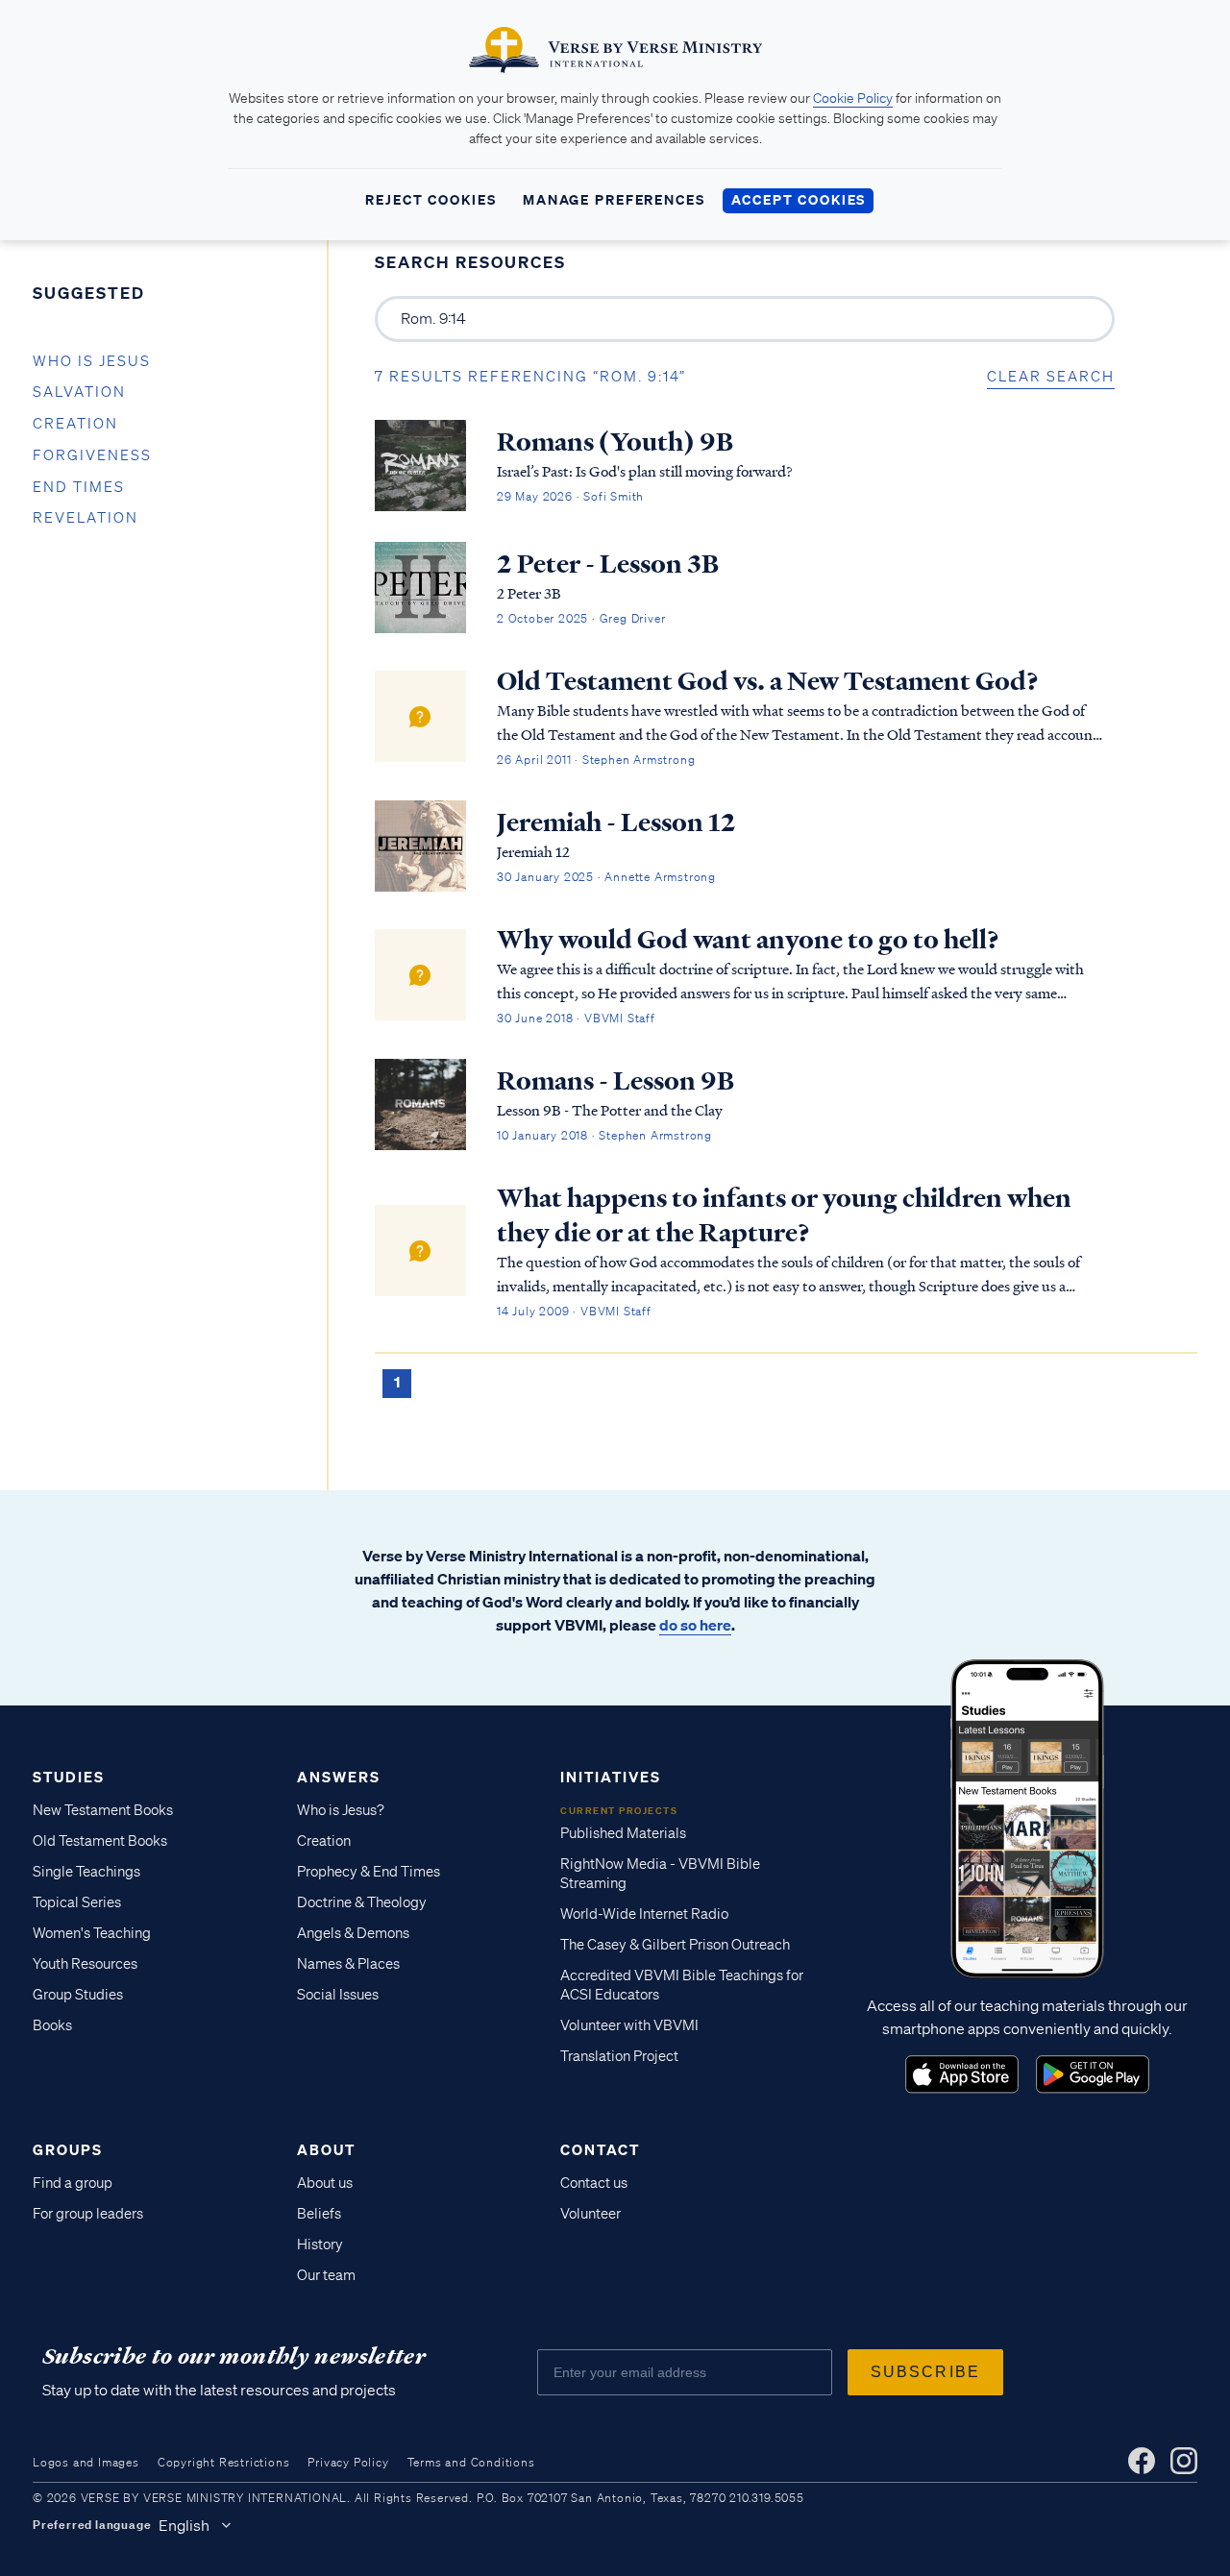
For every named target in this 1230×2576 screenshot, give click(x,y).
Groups (68, 2149)
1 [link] (397, 1382)
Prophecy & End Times (369, 1872)
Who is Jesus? (341, 1810)
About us (325, 2183)
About (326, 2149)
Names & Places (348, 1964)
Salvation (79, 392)
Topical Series (77, 1902)
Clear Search (1051, 377)
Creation (75, 424)
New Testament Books (103, 1810)
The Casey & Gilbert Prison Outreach (675, 1945)
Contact (600, 2149)
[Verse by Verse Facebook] (1142, 2461)
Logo (962, 2074)
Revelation (86, 518)
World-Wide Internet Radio (644, 1914)
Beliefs (319, 2214)
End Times (79, 487)
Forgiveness (92, 455)
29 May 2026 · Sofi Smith (570, 496)
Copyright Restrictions (224, 2462)
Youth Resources (85, 1964)
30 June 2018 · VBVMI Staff (576, 1018)
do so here (695, 1625)
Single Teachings (86, 1872)
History (320, 2245)
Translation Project (619, 2056)
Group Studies (78, 1995)
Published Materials (623, 1833)
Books (52, 2025)
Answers (339, 1777)
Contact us (594, 2183)
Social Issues (338, 1995)
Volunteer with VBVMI (629, 2025)
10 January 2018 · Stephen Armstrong (604, 1135)
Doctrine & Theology (362, 1902)
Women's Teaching (92, 1933)
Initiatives (611, 1777)
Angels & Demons (353, 1933)
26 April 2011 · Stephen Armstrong (596, 760)
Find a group (73, 2183)
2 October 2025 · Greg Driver (581, 618)
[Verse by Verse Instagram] (1184, 2461)
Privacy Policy (348, 2462)
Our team (326, 2275)
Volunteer (590, 2214)
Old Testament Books (100, 1841)
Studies (69, 1777)
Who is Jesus (92, 361)
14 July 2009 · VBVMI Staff (574, 1311)
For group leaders (88, 2214)
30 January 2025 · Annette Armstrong (606, 877)
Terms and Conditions (471, 2462)
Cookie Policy (853, 98)
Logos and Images (86, 2462)
